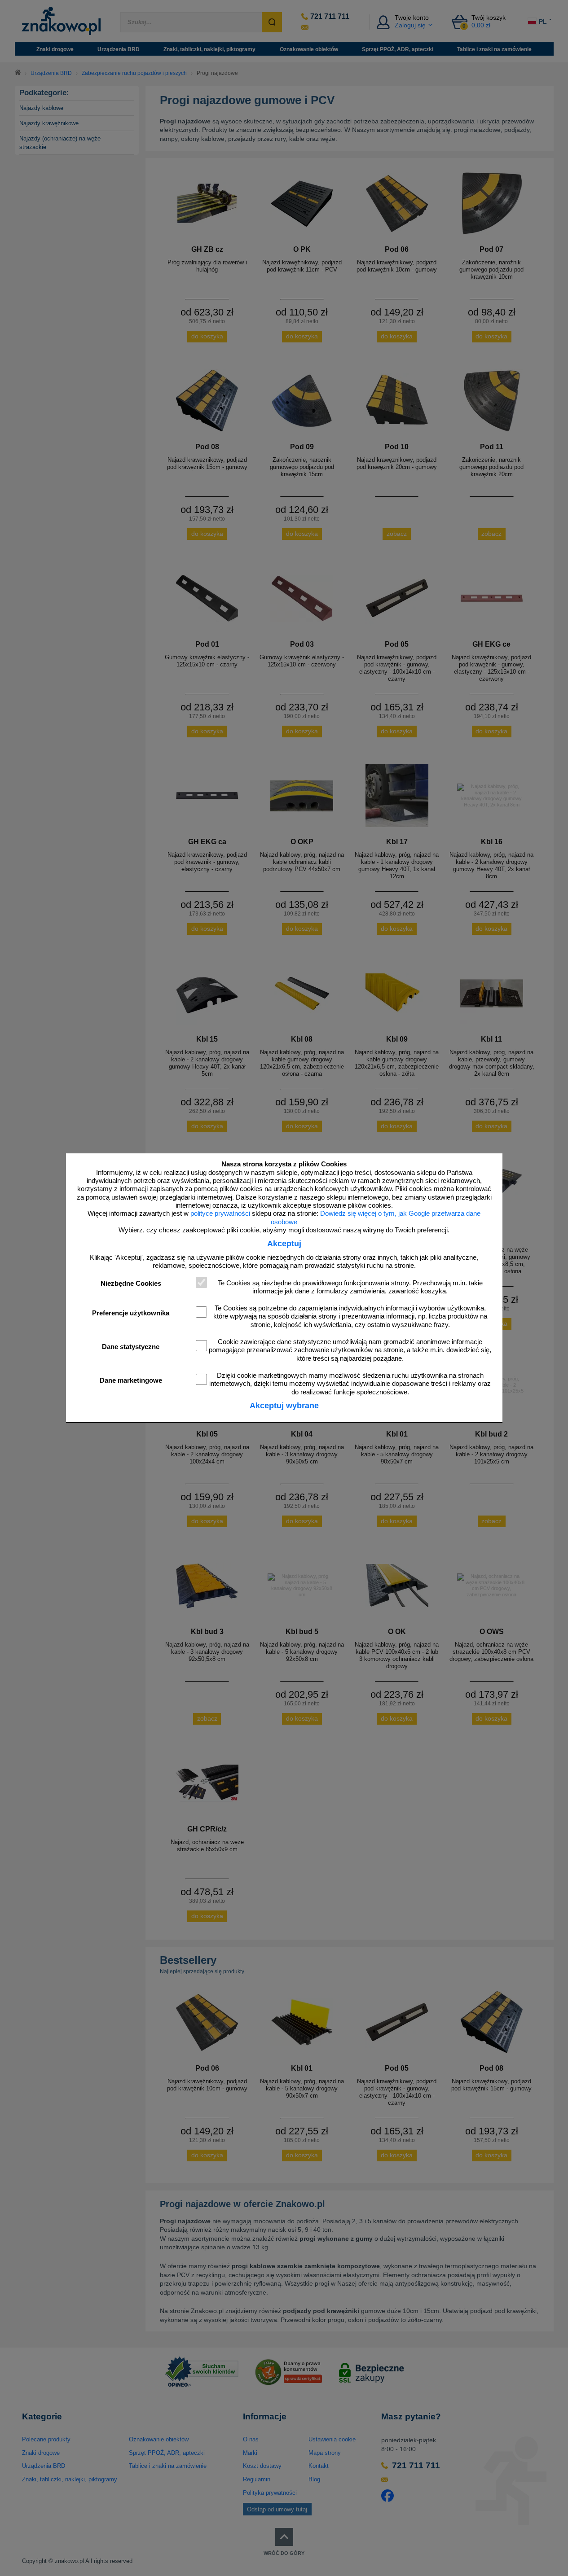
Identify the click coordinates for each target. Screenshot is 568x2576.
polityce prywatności (220, 1214)
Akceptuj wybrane (284, 1406)
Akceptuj (284, 1244)
